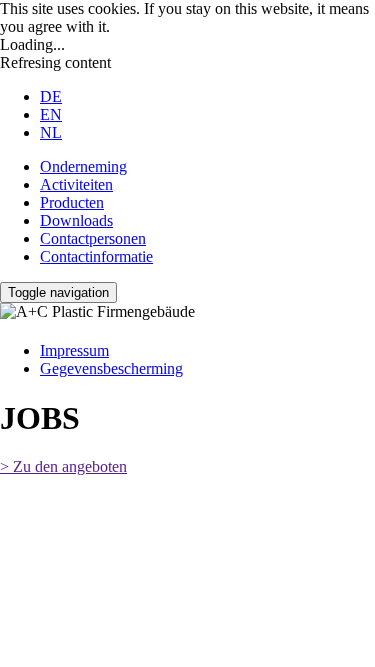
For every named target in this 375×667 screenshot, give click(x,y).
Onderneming (83, 166)
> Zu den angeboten (63, 466)
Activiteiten (76, 184)
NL (51, 132)
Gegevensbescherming (111, 368)
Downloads (76, 220)
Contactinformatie (96, 256)
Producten (72, 202)
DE (51, 96)
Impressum (74, 350)
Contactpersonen (93, 238)
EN (51, 114)
